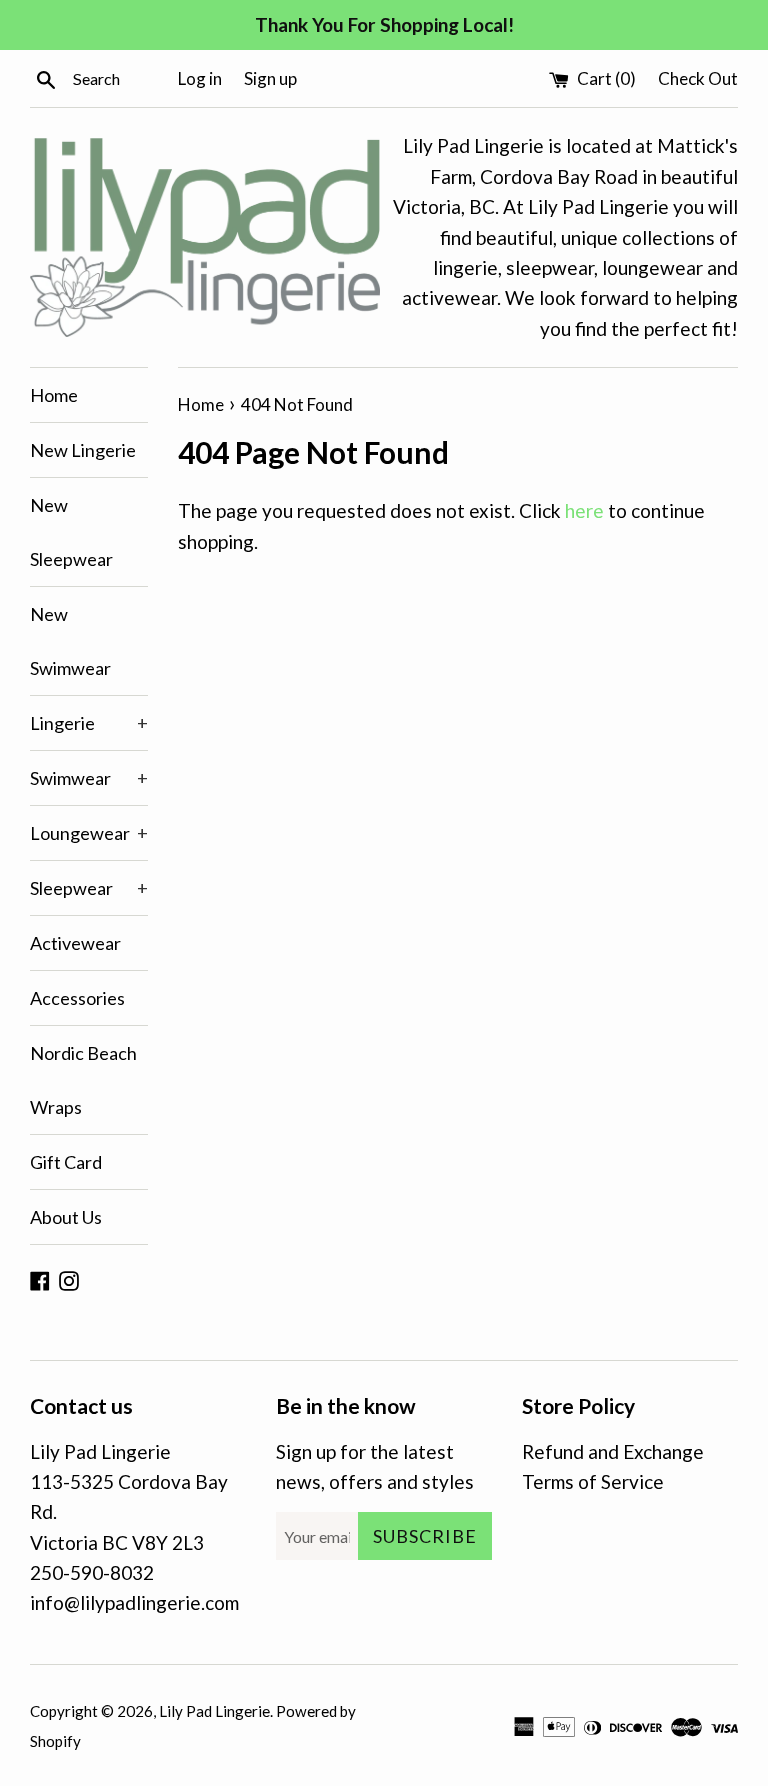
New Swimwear (70, 641)
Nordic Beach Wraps (83, 1080)
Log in (200, 78)
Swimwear (89, 778)
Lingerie (89, 723)
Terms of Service (593, 1481)
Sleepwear (89, 888)
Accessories (77, 998)
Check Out (698, 78)
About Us (66, 1217)
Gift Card (66, 1162)
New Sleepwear (71, 532)
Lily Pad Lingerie (214, 1711)
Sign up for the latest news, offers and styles (375, 1466)
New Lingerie (83, 450)
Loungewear (89, 833)
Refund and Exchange (613, 1451)
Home (54, 395)
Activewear (75, 943)
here (584, 510)
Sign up (270, 78)
